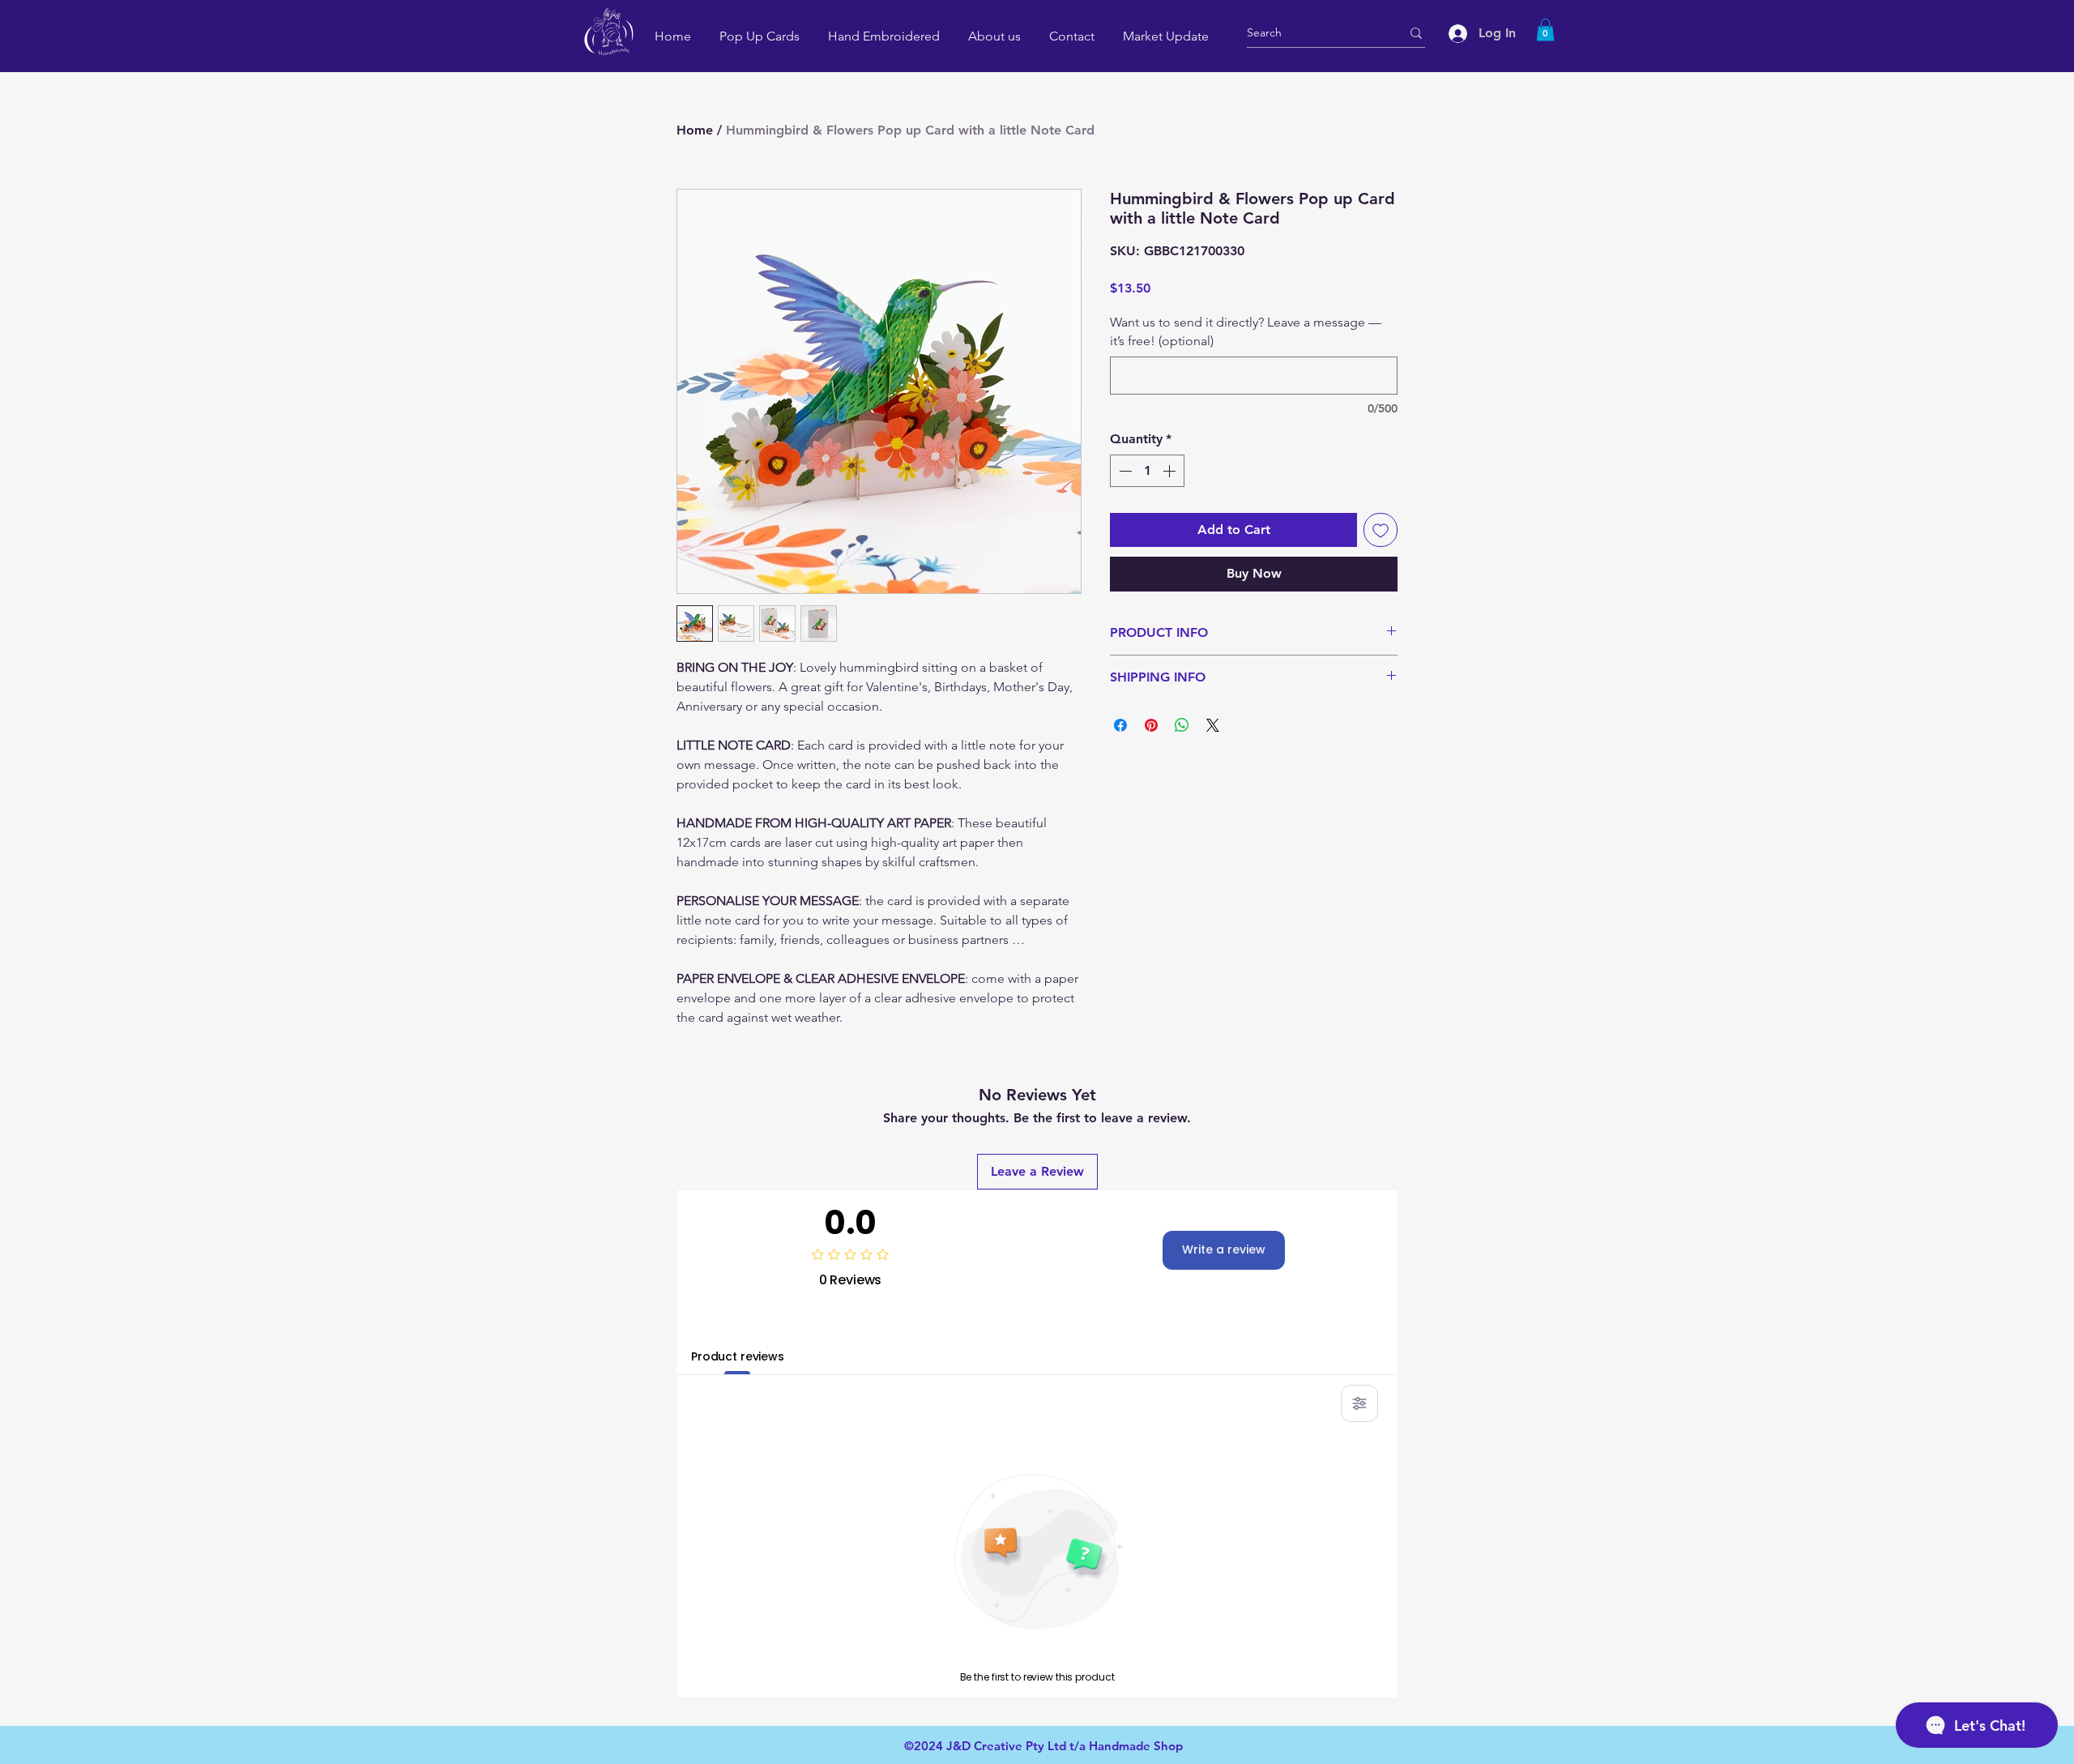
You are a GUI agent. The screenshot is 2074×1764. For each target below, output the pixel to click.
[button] (1545, 30)
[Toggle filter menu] (1359, 1403)
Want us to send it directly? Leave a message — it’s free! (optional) (1246, 331)
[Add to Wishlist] (1381, 530)
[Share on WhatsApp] (1182, 725)
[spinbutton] (1147, 471)
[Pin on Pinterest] (1151, 725)
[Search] (1416, 33)
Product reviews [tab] (738, 1356)
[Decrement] (1124, 471)
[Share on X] (1213, 725)
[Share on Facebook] (1120, 725)
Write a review (1224, 1249)
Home (695, 130)
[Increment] (1171, 471)
